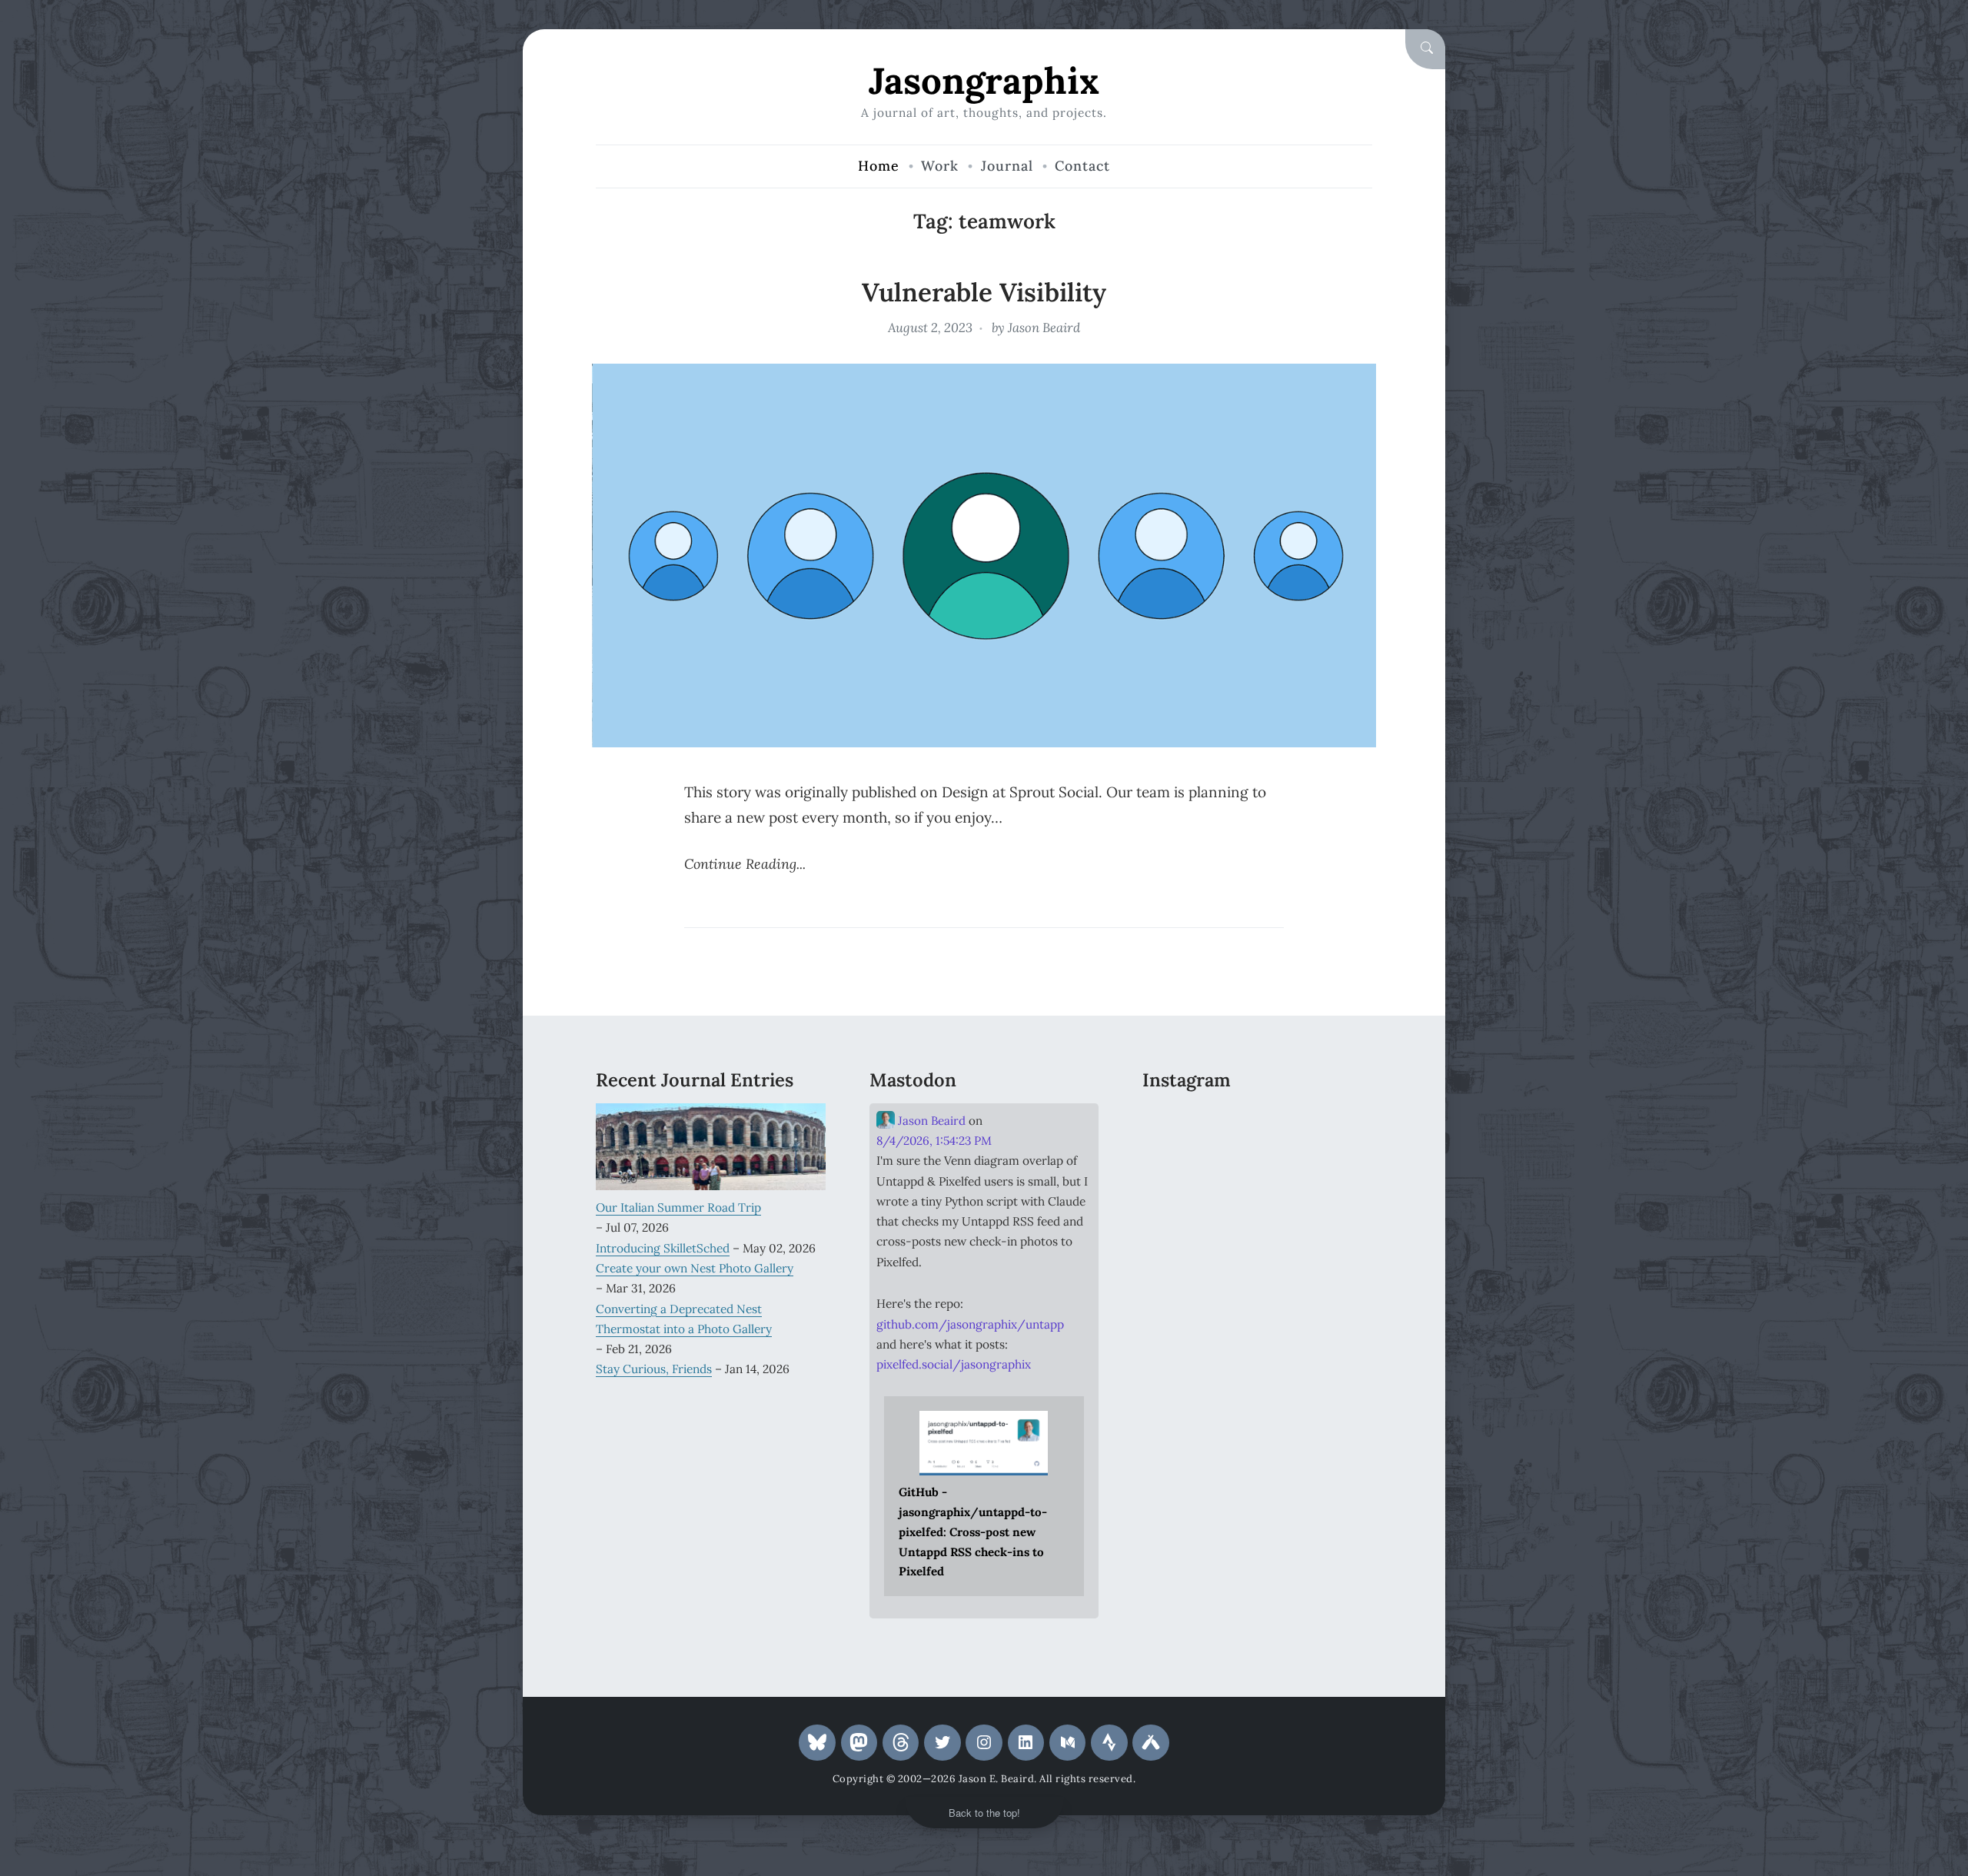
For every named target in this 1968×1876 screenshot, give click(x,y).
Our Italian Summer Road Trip (678, 1207)
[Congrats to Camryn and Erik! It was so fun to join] (1336, 1123)
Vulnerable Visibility (984, 292)
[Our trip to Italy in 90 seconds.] (1178, 1171)
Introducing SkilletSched (663, 1248)
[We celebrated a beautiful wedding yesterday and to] (1257, 1123)
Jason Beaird (1044, 328)
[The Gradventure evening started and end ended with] (1336, 1219)
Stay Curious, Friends (654, 1369)
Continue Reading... (745, 864)
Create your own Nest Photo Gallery (695, 1268)
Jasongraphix (984, 80)
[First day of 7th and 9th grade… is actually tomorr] (1178, 1123)
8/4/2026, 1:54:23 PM (934, 1141)
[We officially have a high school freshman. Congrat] (1257, 1219)
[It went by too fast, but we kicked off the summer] (1178, 1219)
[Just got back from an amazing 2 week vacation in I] (1257, 1171)
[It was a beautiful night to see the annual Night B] (1336, 1171)
